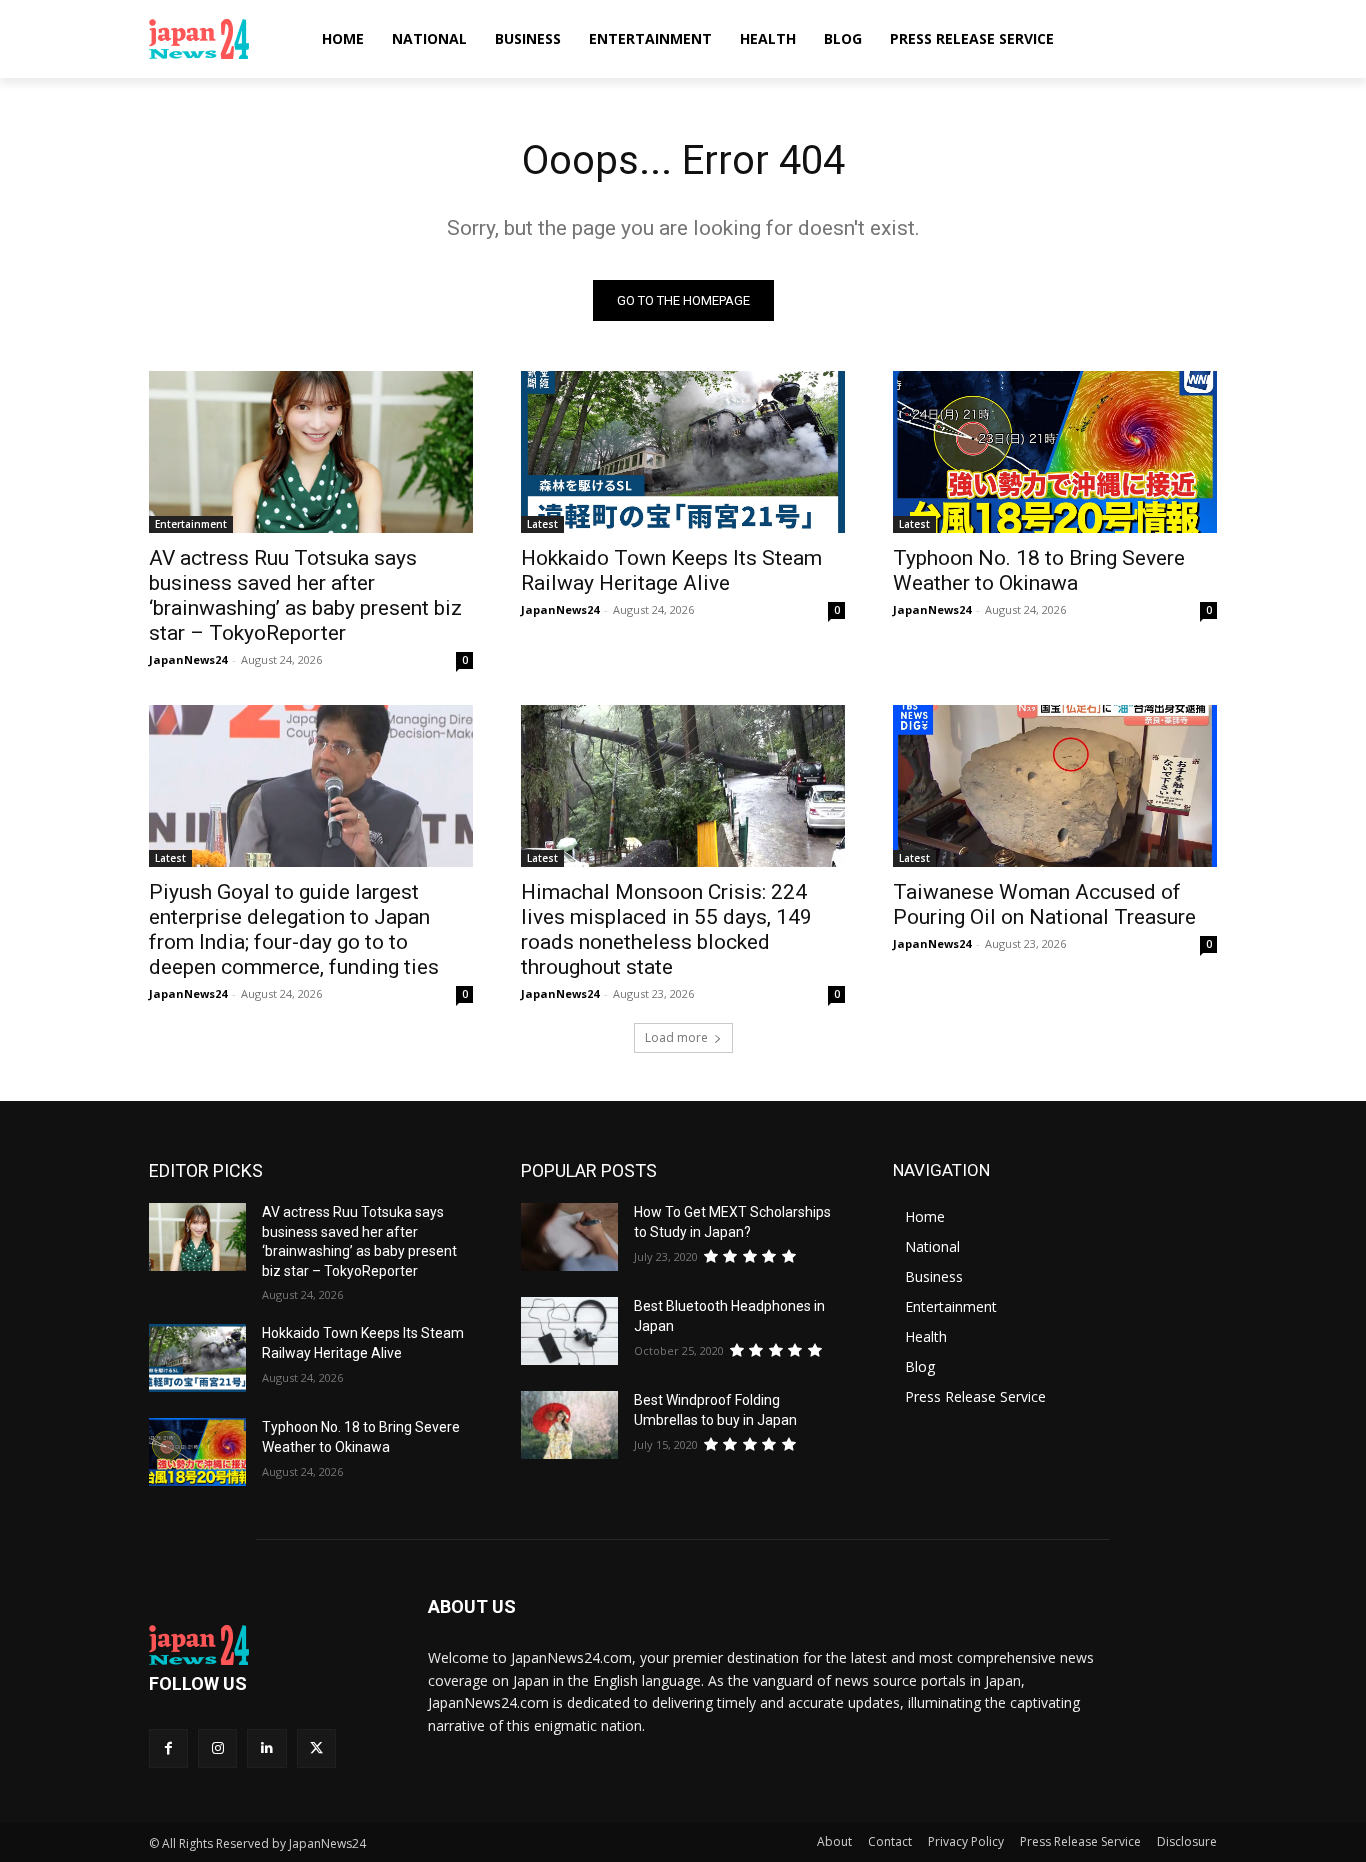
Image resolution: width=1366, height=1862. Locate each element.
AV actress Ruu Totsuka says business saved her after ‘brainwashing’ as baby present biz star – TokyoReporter (305, 595)
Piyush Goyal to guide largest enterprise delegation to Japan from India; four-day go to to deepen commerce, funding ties (294, 929)
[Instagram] (217, 1748)
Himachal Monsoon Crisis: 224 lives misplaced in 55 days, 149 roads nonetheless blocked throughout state (666, 929)
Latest (542, 524)
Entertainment (191, 524)
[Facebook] (168, 1748)
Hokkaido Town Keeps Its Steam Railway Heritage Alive (671, 570)
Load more (676, 1037)
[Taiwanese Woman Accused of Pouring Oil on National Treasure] (1055, 786)
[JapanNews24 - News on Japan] (264, 1645)
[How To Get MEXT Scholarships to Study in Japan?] (569, 1237)
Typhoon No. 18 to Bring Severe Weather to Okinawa (1039, 570)
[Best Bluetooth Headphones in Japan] (569, 1331)
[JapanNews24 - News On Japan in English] (218, 39)
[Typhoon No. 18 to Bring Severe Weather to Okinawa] (1055, 452)
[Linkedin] (266, 1748)
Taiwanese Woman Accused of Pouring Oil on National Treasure (1044, 904)
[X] (316, 1748)
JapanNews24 (188, 659)
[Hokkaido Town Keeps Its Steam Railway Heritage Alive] (683, 452)
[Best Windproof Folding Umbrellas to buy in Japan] (569, 1425)
